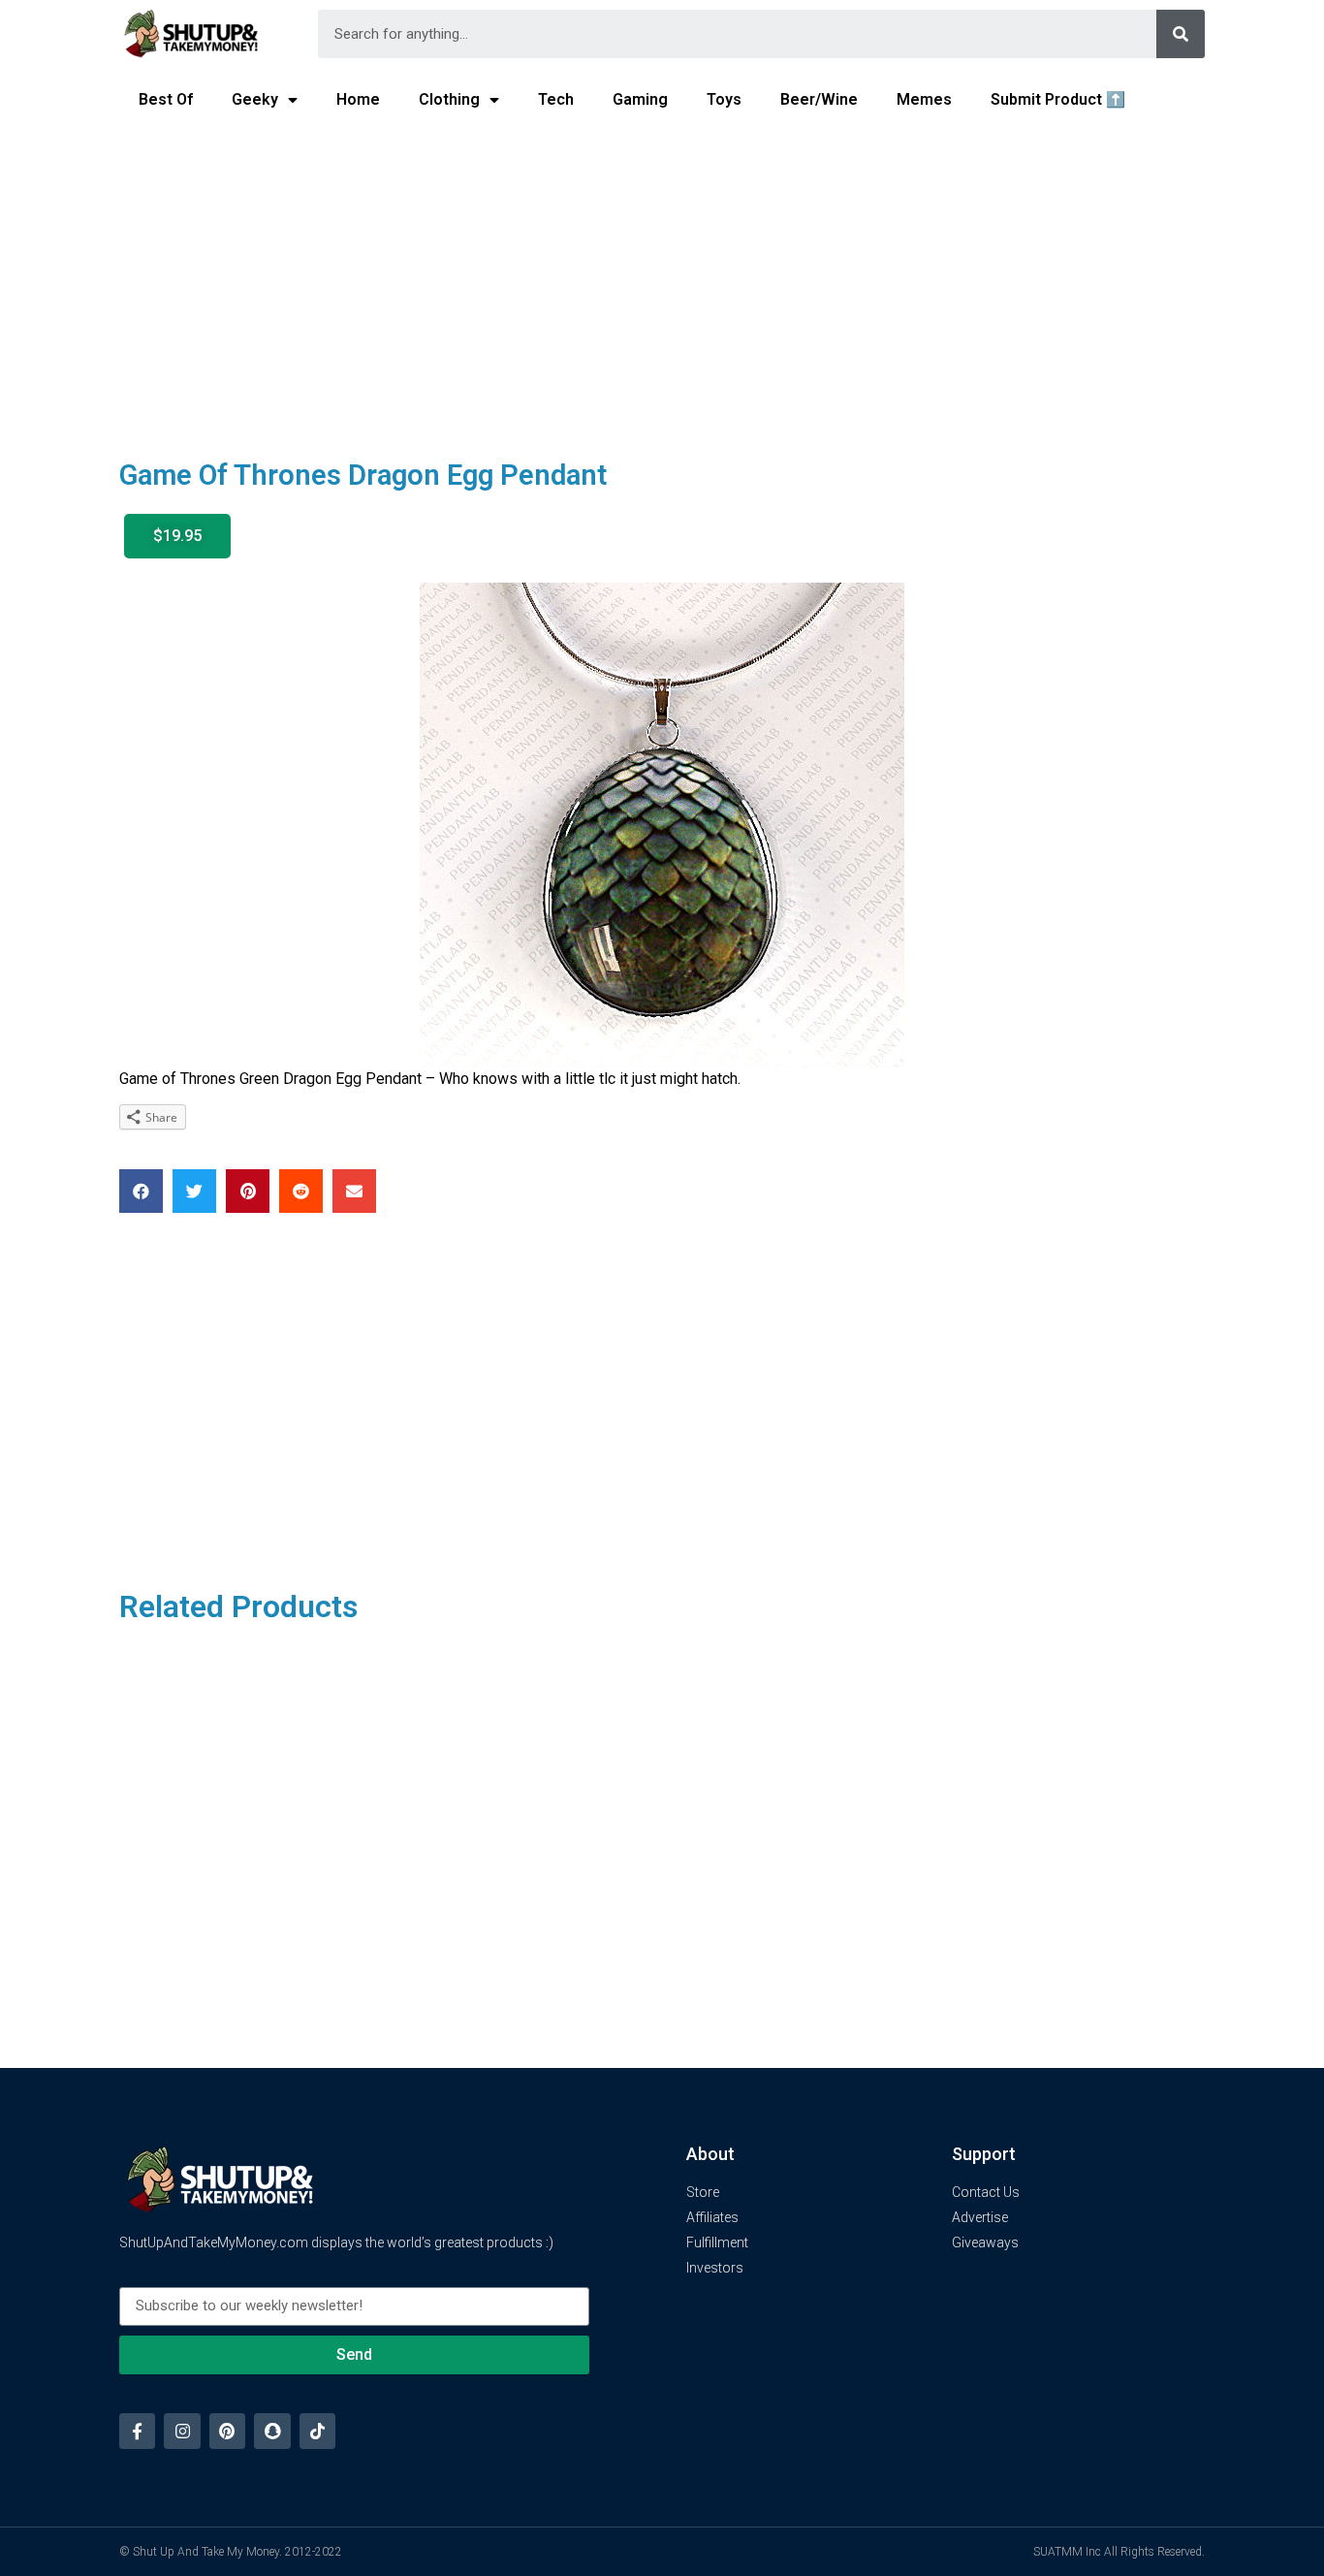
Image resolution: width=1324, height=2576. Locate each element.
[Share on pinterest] (248, 1191)
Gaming (640, 99)
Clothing (449, 99)
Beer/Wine (819, 99)
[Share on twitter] (194, 1191)
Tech (556, 99)
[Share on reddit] (301, 1191)
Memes (924, 99)
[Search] (1181, 34)
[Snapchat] (272, 2431)
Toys (724, 99)
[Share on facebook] (141, 1191)
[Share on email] (354, 1191)
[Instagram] (182, 2431)
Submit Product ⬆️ (1058, 99)
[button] (177, 536)
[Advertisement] (662, 277)
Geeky (255, 99)
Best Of (166, 99)
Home (358, 99)
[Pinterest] (227, 2431)
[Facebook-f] (137, 2431)
